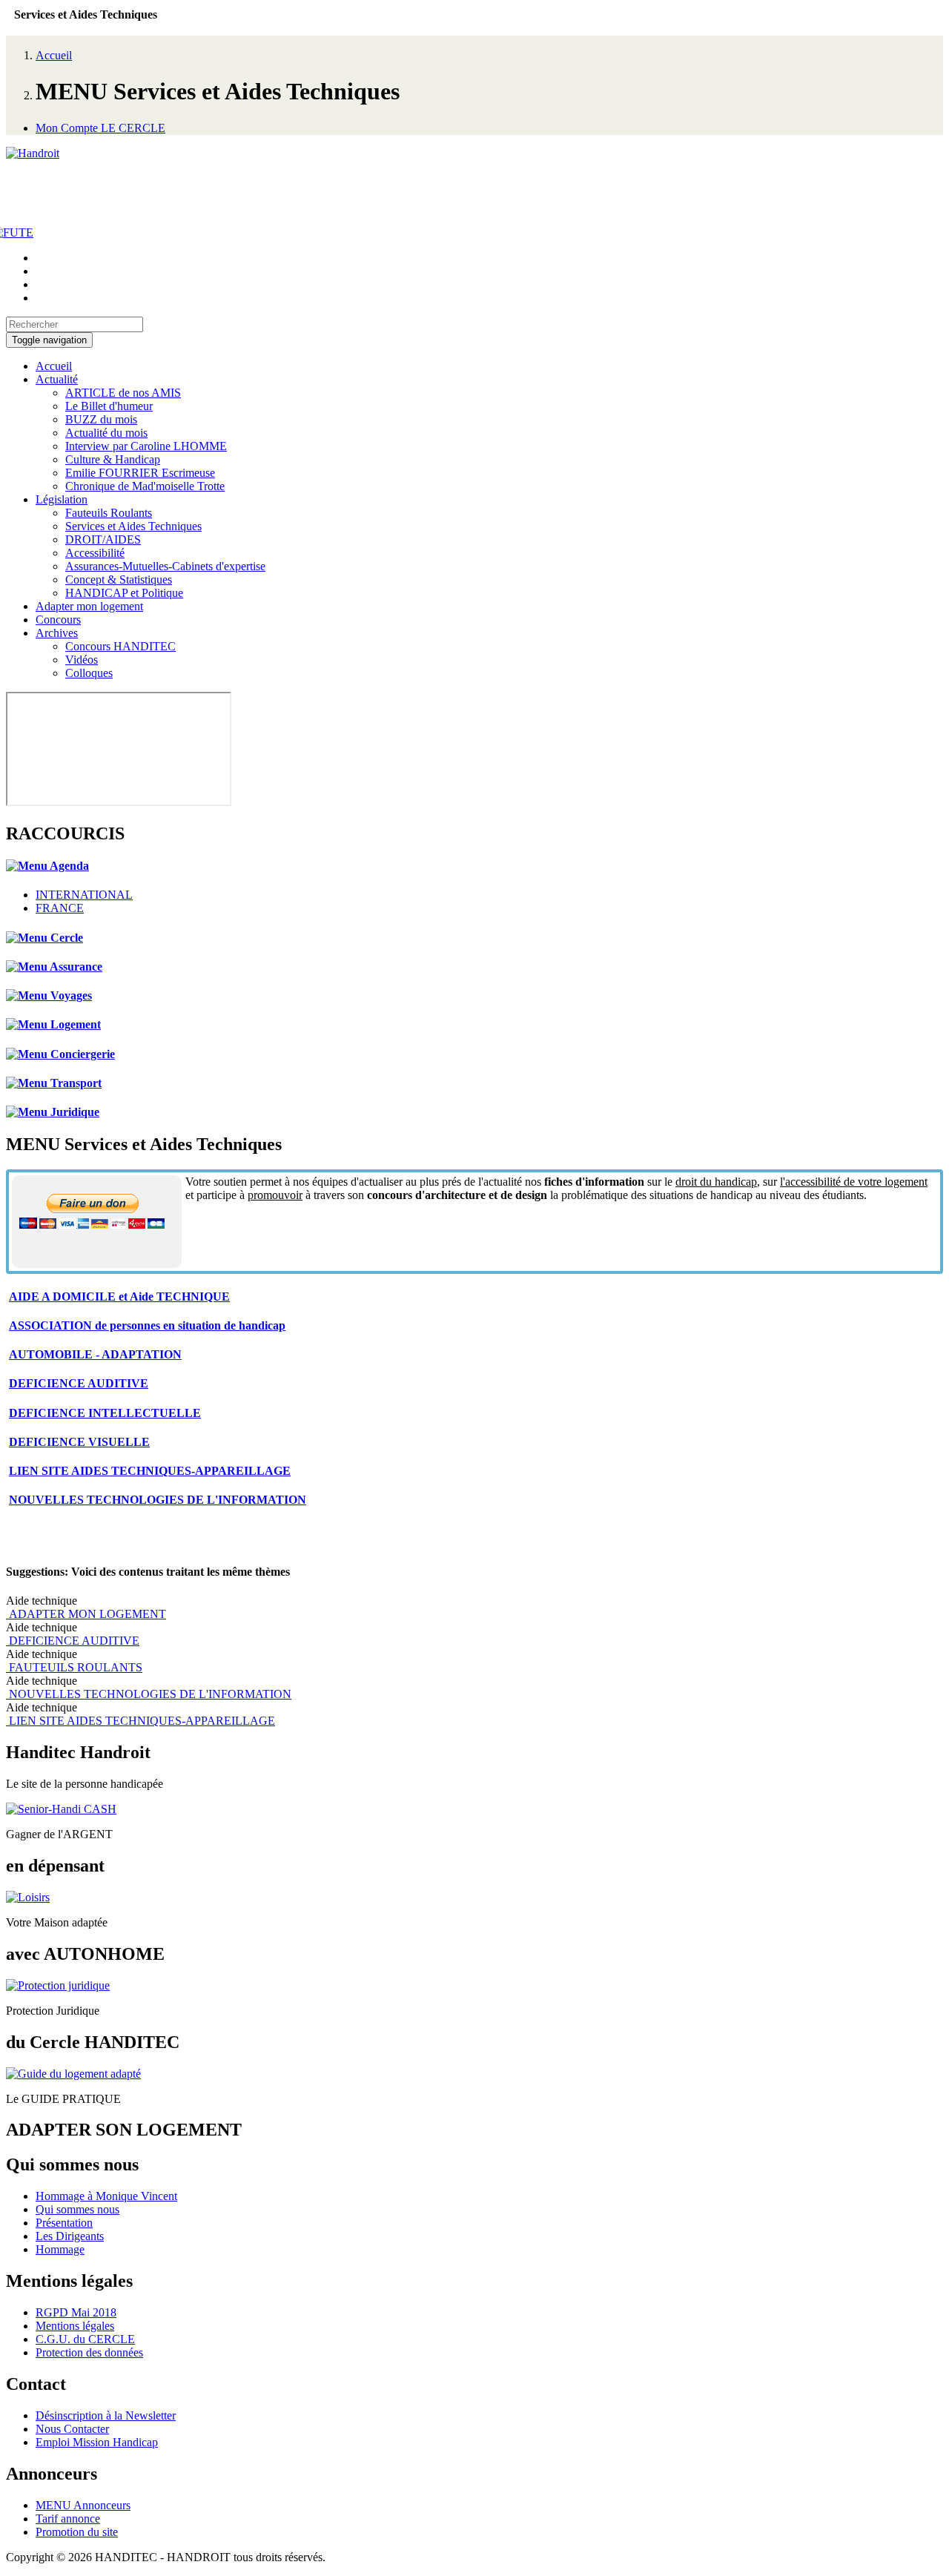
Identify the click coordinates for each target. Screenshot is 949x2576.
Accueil (54, 55)
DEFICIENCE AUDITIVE (79, 1383)
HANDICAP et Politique (124, 593)
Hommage (60, 2249)
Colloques (89, 673)
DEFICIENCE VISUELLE (79, 1442)
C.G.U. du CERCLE (85, 2339)
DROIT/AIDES (103, 539)
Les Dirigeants (70, 2236)
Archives (57, 633)
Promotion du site (77, 2532)
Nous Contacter (72, 2429)
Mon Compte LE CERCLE (100, 128)
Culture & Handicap (113, 459)
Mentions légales (75, 2326)
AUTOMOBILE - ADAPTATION (95, 1354)
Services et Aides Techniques (133, 526)
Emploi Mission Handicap (97, 2442)
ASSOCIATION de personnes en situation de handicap (147, 1325)
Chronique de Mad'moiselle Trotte (145, 486)
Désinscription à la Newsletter (106, 2415)
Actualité (57, 379)
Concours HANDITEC (120, 646)
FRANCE (60, 908)
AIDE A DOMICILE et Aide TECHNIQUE (119, 1297)
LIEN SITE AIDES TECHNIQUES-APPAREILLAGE (150, 1471)
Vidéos (82, 660)
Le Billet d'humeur (109, 406)
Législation (62, 499)
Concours (58, 620)
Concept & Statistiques (119, 579)
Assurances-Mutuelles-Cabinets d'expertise (165, 566)
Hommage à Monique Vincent (106, 2196)
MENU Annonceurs (83, 2505)
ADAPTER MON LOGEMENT (86, 1614)
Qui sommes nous (77, 2209)
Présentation (64, 2223)
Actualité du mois (106, 433)
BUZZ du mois (101, 419)
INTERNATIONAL (84, 895)
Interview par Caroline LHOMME (146, 446)
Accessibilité (95, 553)
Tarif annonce (68, 2519)
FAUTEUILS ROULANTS (74, 1667)
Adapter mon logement (89, 606)
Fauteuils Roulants (109, 513)
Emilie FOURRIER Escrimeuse (140, 473)
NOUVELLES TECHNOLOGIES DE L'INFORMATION (158, 1500)
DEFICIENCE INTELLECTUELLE (105, 1413)
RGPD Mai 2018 (76, 2312)
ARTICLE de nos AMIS (123, 393)
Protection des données (89, 2352)
